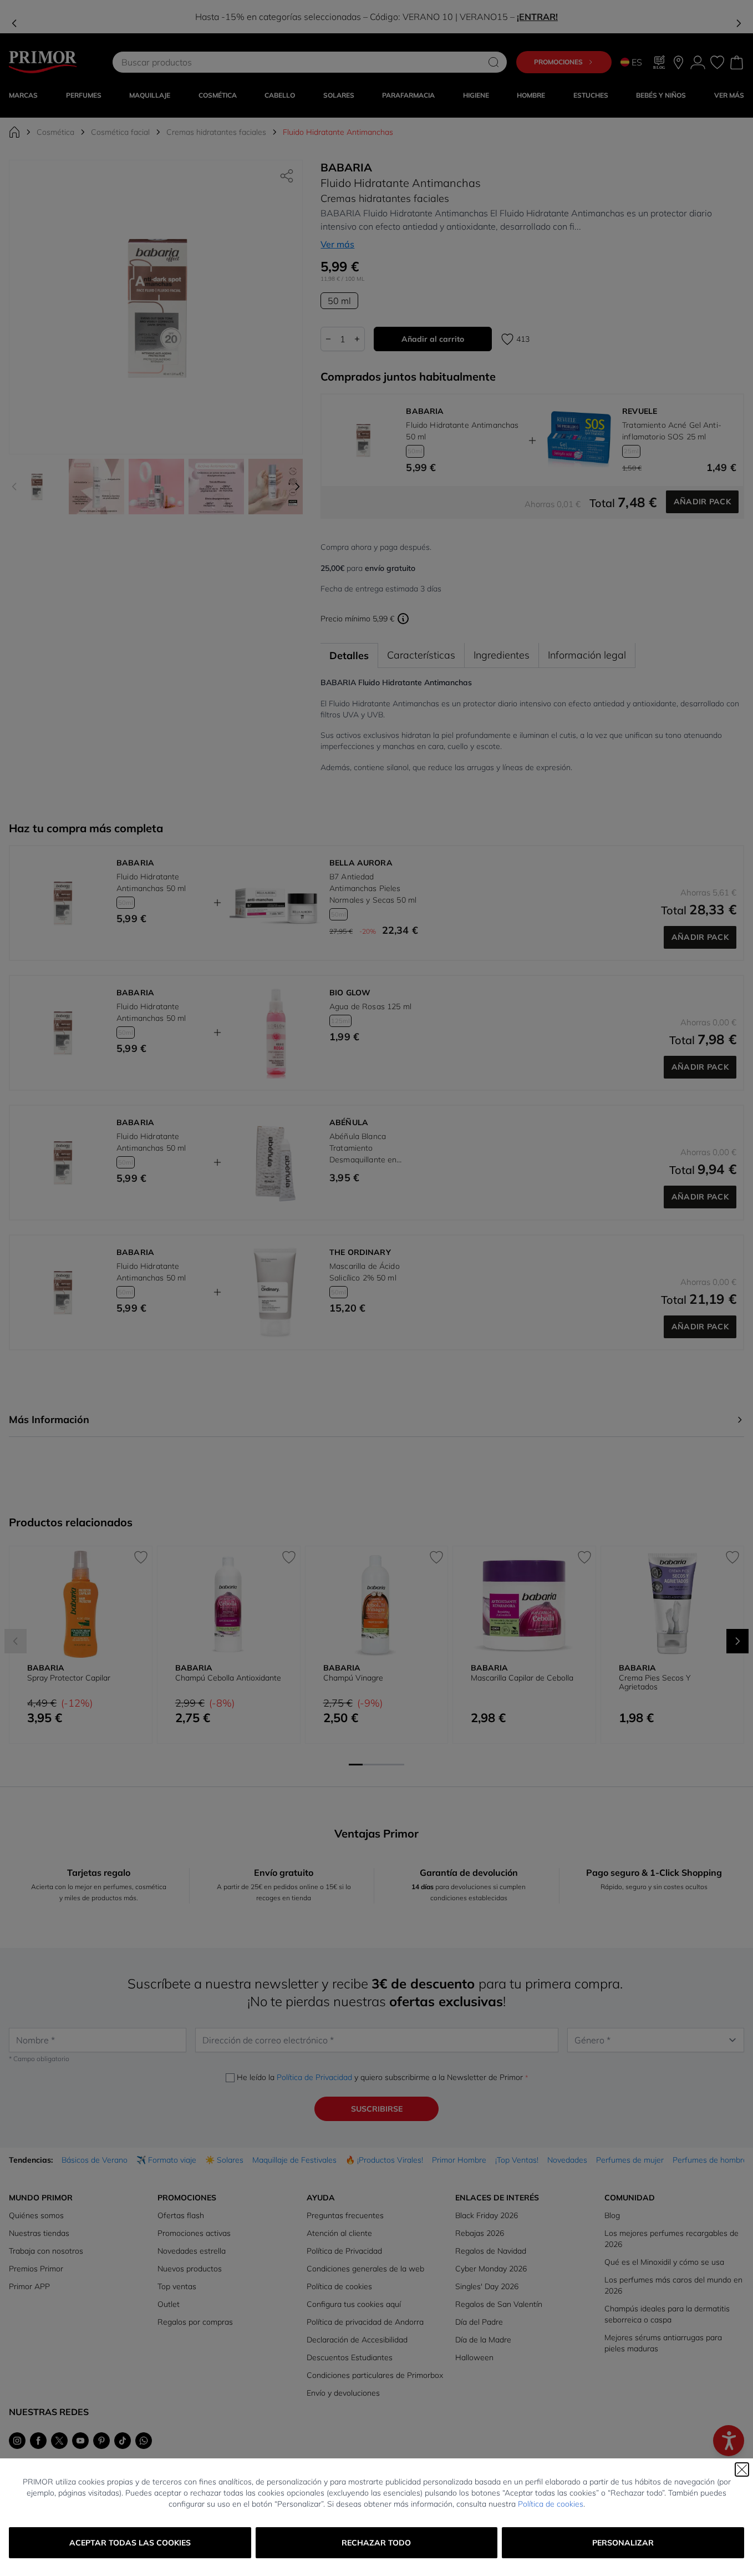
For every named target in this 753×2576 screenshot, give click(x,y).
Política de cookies (551, 2504)
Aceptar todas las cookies (130, 2543)
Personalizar (623, 2543)
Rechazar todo (376, 2543)
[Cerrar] (742, 2469)
